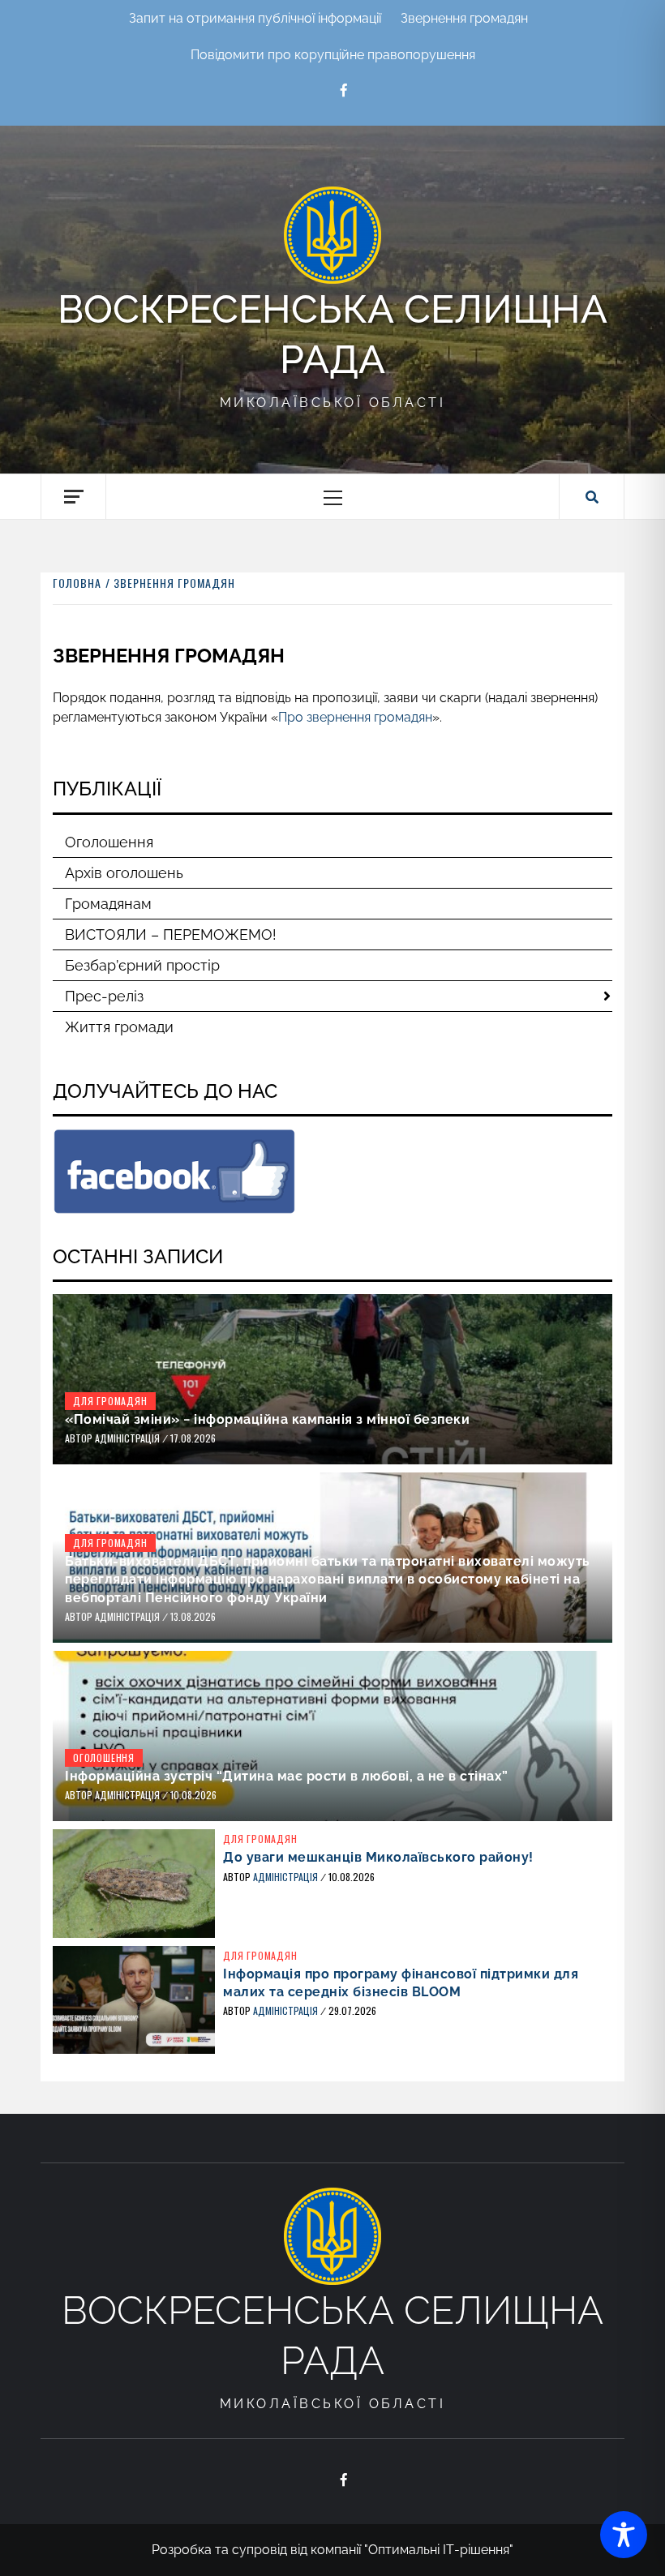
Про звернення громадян (355, 717)
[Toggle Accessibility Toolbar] (624, 2535)
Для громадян (110, 1401)
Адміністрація (129, 1438)
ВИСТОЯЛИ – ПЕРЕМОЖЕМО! (171, 934)
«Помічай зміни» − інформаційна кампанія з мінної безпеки (267, 1419)
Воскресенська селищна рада (332, 334)
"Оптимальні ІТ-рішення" (439, 2550)
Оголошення (109, 842)
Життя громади (119, 1027)
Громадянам (108, 904)
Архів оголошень (124, 873)
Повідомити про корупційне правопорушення (333, 55)
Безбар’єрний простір (142, 965)
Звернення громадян (464, 18)
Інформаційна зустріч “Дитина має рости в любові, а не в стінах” (287, 1776)
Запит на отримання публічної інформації (255, 18)
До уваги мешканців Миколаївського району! (378, 1857)
